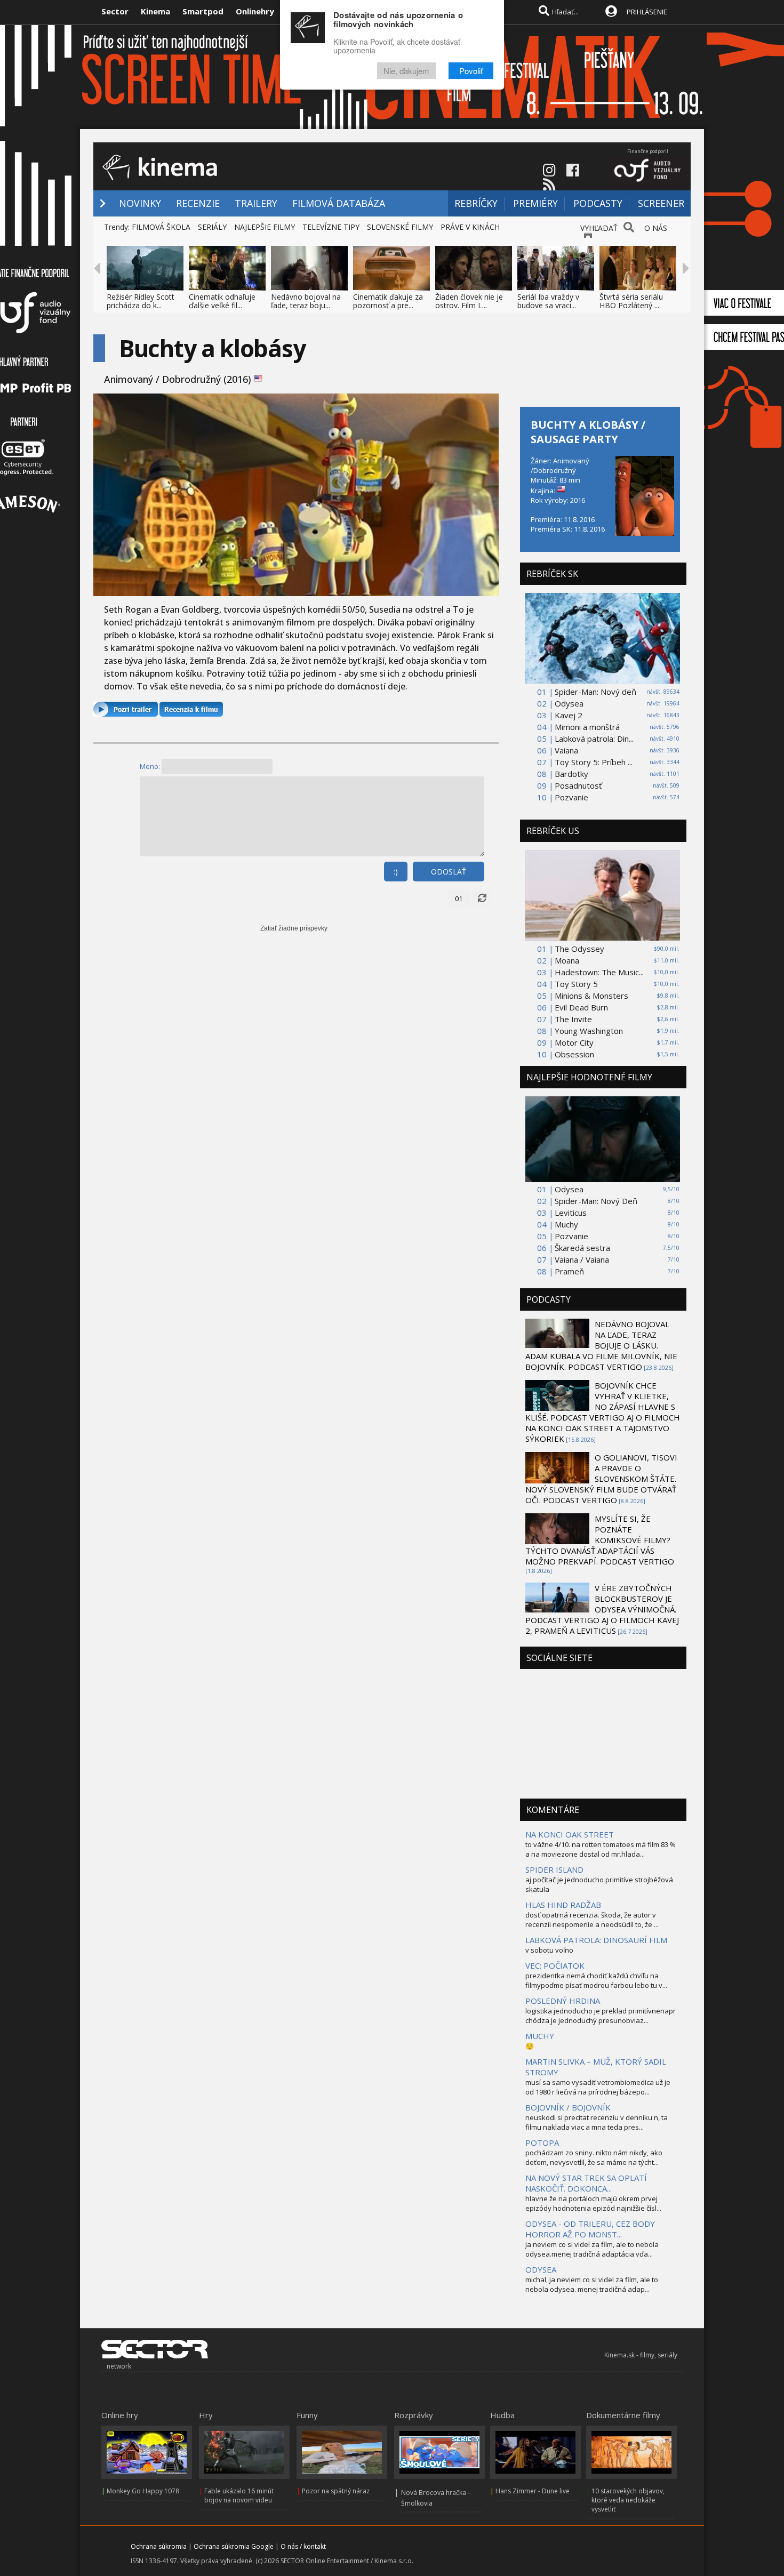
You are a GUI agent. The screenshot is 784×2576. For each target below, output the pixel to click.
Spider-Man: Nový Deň (596, 1201)
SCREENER (661, 203)
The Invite (573, 1019)
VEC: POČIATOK (555, 1965)
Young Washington (589, 1031)
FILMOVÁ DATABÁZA (339, 203)
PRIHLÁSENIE (647, 12)
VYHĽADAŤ (599, 228)
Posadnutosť (578, 785)
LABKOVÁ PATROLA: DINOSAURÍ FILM (596, 1940)
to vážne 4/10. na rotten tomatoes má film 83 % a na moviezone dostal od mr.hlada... (601, 1849)
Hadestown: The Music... (599, 972)
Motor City (574, 1042)
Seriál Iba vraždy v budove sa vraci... (548, 301)
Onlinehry (255, 11)
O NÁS (656, 228)
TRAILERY (256, 203)
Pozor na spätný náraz (336, 2491)
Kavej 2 (569, 715)
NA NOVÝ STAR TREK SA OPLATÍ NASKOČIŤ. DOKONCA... (586, 2183)
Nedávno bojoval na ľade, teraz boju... (306, 301)
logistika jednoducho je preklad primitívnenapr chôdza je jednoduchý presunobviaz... (601, 2016)
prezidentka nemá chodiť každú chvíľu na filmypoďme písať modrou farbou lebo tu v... (596, 1980)
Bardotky (571, 774)
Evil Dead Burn (581, 1007)
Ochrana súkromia (159, 2546)
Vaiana (566, 750)
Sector (115, 11)
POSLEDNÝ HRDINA (563, 2001)
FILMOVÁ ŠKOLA (161, 227)
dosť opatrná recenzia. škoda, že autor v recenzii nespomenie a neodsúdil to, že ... (592, 1920)
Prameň (569, 1271)
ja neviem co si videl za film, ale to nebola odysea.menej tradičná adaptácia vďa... (592, 2249)
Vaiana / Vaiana (582, 1259)
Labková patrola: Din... (594, 739)
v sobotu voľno (549, 1950)
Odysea (569, 703)
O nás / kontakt (303, 2546)
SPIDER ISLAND (554, 1869)
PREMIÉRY (535, 203)
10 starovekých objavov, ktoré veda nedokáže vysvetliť (628, 2500)
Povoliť (471, 71)
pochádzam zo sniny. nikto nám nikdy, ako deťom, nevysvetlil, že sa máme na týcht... (594, 2157)
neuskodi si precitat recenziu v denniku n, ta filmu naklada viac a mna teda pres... (597, 2122)
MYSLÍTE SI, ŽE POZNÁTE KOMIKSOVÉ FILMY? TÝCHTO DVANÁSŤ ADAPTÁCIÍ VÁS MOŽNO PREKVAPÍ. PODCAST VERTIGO (600, 1540)
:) (396, 872)
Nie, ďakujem (406, 71)
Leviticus (571, 1213)
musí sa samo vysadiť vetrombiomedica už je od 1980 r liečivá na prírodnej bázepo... (598, 2087)
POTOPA (542, 2142)
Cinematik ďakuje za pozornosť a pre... (388, 301)
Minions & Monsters (591, 996)
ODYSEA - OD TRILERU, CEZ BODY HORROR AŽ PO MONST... (590, 2229)
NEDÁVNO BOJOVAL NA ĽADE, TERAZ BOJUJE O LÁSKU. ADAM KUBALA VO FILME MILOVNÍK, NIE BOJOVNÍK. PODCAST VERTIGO (601, 1345)
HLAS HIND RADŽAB (563, 1905)
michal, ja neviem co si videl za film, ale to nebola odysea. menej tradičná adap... (592, 2284)
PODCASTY (598, 203)
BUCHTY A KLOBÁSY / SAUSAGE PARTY (588, 432)
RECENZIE (198, 203)
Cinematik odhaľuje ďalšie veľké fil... (222, 301)
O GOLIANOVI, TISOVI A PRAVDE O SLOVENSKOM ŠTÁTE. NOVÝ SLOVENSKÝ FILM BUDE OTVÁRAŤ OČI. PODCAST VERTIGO (601, 1479)
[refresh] (482, 898)
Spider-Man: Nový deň (595, 692)
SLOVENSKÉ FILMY (400, 227)
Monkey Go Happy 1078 (143, 2491)
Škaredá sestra (582, 1248)
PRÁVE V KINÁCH (470, 227)
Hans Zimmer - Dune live (533, 2491)
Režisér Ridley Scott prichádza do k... (141, 301)
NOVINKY (140, 203)
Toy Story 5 (576, 984)
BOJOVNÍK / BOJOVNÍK (568, 2107)
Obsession (574, 1054)
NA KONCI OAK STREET (570, 1834)
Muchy (566, 1224)
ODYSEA (541, 2269)
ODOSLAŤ (449, 872)
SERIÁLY (212, 227)
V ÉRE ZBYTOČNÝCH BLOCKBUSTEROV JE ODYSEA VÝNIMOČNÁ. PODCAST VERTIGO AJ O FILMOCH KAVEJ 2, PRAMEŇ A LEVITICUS (602, 1609)
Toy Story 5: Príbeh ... (594, 762)
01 (459, 898)
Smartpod (203, 11)
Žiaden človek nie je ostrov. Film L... (469, 301)
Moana (567, 960)
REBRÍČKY (476, 203)
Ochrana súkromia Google (234, 2546)
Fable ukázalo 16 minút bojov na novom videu (239, 2495)
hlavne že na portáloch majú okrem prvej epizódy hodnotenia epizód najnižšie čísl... (593, 2203)
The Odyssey (579, 949)
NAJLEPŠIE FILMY (265, 227)
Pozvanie (571, 797)
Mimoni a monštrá (587, 727)
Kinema (155, 11)
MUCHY (540, 2036)
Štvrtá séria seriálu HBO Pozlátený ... (631, 301)
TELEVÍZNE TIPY (331, 227)
